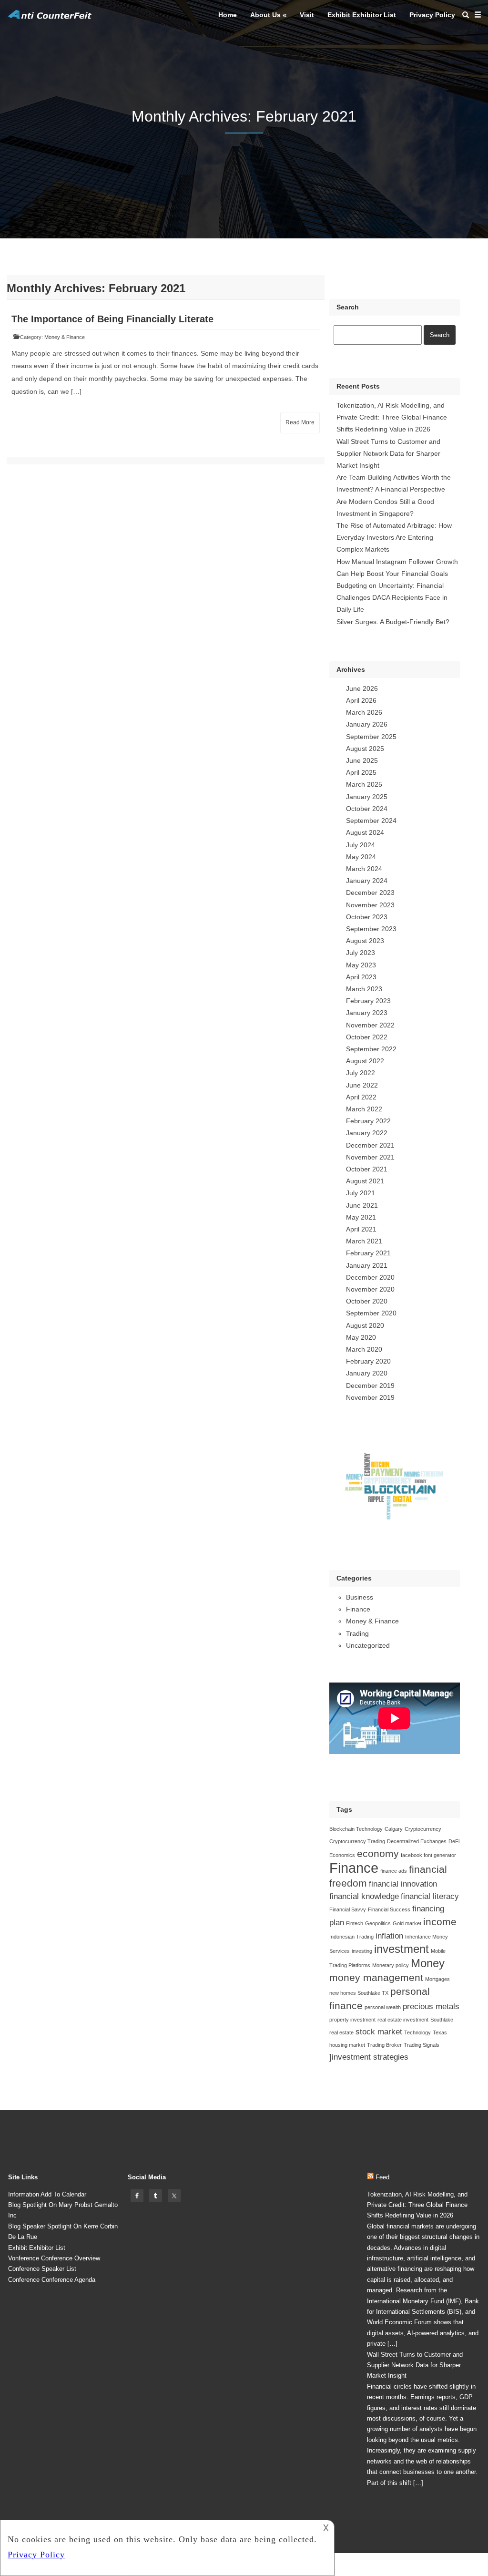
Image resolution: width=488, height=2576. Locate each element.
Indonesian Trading (351, 1937)
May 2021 (361, 1217)
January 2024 (367, 881)
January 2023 (367, 1013)
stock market (379, 2032)
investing (362, 1951)
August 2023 (365, 941)
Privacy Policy (432, 15)
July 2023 (361, 953)
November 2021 (370, 1157)
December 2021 (370, 1145)
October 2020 (367, 1301)
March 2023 (364, 989)
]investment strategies (369, 2057)
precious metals (431, 2006)
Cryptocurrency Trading (357, 1841)
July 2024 (361, 845)
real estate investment (403, 2020)
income (440, 1922)
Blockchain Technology (356, 1829)
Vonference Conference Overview (54, 2258)
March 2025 (364, 784)
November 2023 (370, 905)
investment (402, 1949)
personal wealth (383, 2007)
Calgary (394, 1829)
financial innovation (403, 1884)
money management (376, 1977)
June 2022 (362, 1085)
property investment (352, 2020)
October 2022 (367, 1037)
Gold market (407, 1923)
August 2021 (365, 1181)
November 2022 (370, 1025)
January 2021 (367, 1265)
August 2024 (365, 832)
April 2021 (361, 1229)
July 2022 (361, 1073)
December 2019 (370, 1385)
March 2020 (364, 1349)
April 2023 (361, 977)
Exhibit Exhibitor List (362, 15)
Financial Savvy (348, 1909)
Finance (358, 1609)
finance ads (394, 1871)
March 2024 (364, 869)
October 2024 (367, 809)
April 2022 (361, 1097)
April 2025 (361, 772)
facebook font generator (428, 1855)
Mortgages (437, 1979)
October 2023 (367, 917)
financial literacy (430, 1896)
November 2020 (370, 1289)
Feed (382, 2177)
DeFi (454, 1841)
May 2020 (361, 1337)
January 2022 (367, 1133)
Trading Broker (384, 2045)
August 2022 (365, 1061)
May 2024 (361, 857)
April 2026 (361, 700)
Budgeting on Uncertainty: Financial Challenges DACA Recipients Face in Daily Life (392, 597)
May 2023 (361, 965)
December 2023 (370, 893)
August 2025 (365, 749)
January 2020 (367, 1373)
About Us (265, 15)
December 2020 (370, 1277)
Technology (417, 2032)
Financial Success (389, 1909)
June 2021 (362, 1205)
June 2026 (362, 688)
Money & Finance (65, 337)
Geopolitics (378, 1923)
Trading (357, 1633)
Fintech (355, 1923)
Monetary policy (391, 1965)
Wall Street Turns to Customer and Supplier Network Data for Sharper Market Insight (388, 453)
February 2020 (368, 1361)
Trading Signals (422, 2045)
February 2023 (368, 1001)
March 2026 (364, 712)
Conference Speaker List (42, 2269)
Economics (342, 1855)
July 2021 (361, 1193)
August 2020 (365, 1325)
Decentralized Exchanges (417, 1841)
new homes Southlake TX (359, 1993)
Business (360, 1597)
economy (378, 1853)
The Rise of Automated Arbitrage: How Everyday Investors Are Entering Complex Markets (394, 537)
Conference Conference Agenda (52, 2280)
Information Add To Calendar (47, 2194)
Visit (307, 15)
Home (228, 15)
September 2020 (371, 1313)
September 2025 (371, 737)
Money (428, 1963)
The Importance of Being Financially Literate (112, 319)
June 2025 (362, 760)
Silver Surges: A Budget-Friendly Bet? (393, 622)
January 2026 (367, 724)
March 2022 (364, 1109)
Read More (300, 422)
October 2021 (367, 1169)
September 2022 (371, 1049)
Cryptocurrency (423, 1829)
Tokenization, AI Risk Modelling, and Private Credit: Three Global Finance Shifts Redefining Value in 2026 (392, 417)
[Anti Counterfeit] (50, 18)
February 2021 (368, 1253)
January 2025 (367, 797)
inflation (389, 1936)
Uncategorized (368, 1645)
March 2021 (364, 1241)
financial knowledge (364, 1896)
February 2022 (368, 1121)
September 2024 (371, 821)
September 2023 (371, 929)
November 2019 (370, 1397)
